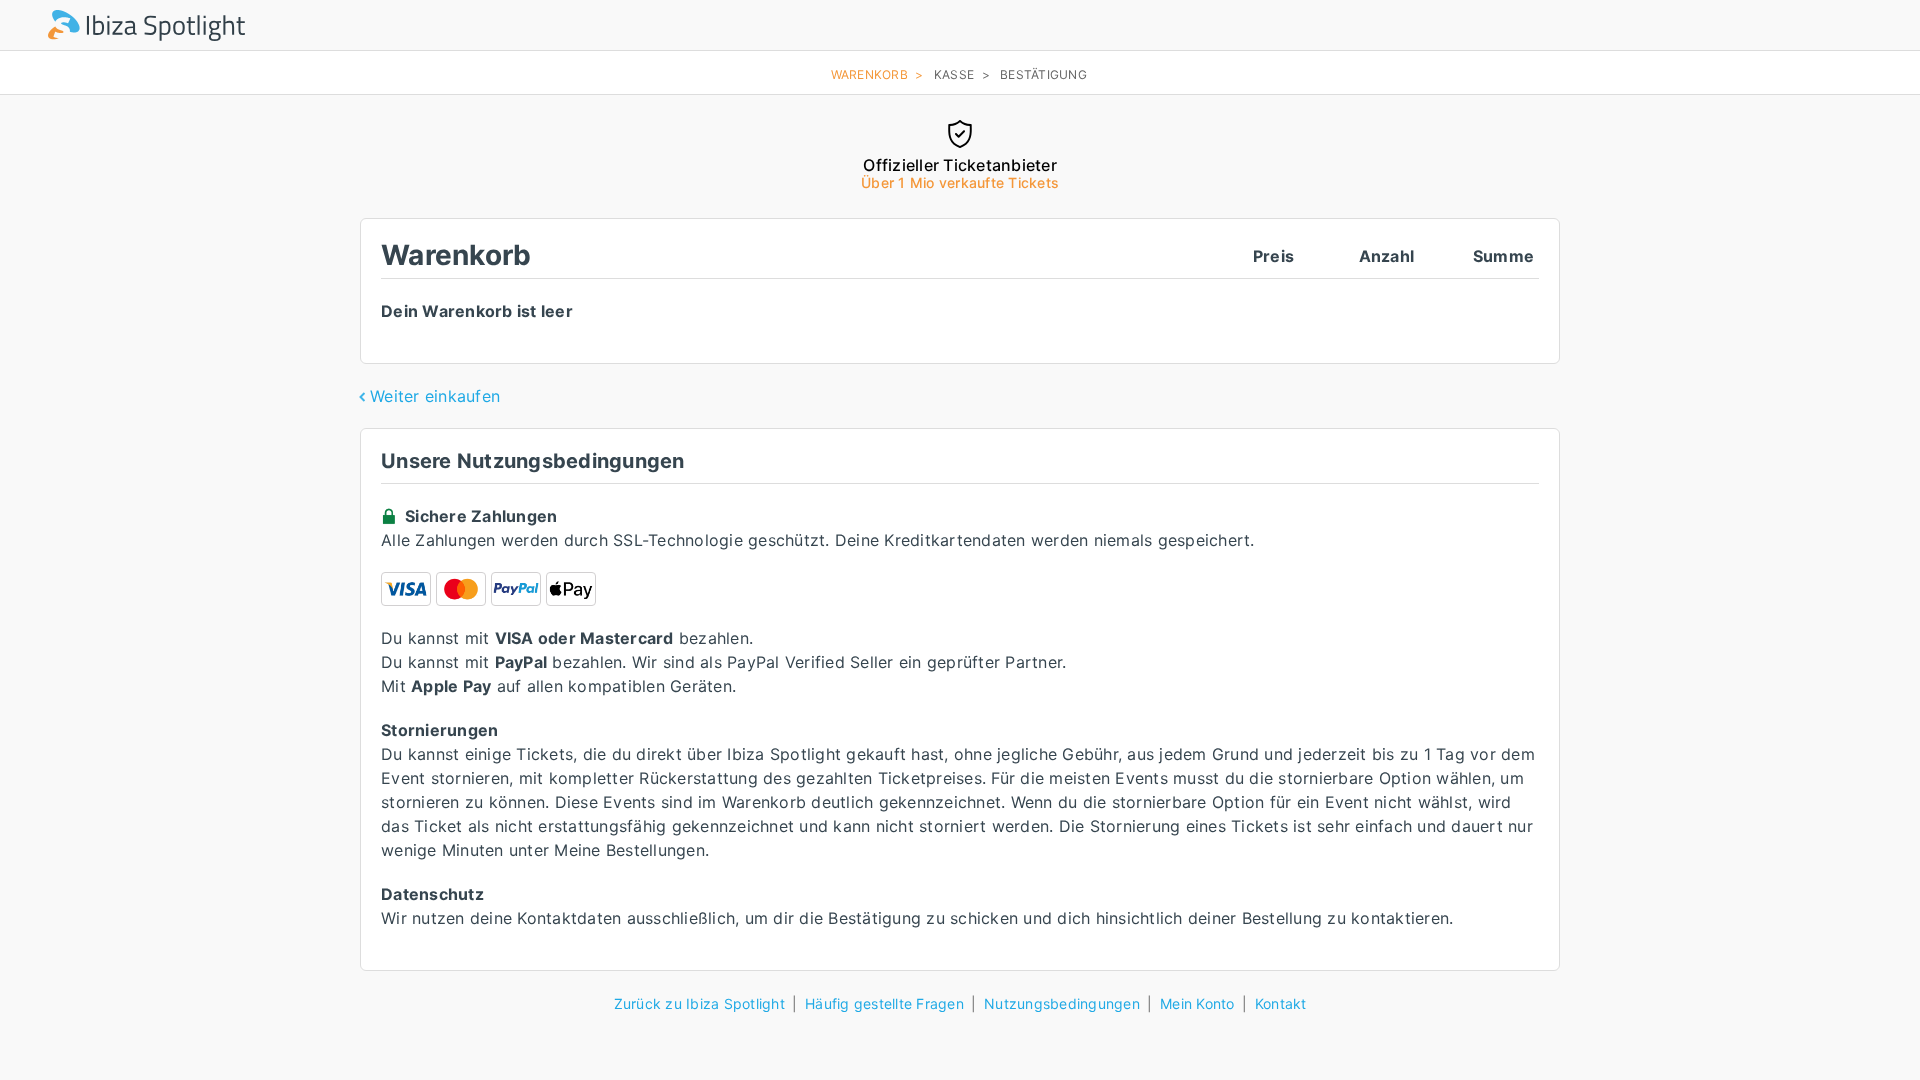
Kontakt (1281, 1003)
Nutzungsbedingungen (1062, 1003)
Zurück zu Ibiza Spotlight (699, 1003)
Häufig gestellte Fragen (884, 1003)
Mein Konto (1197, 1003)
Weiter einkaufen (435, 396)
